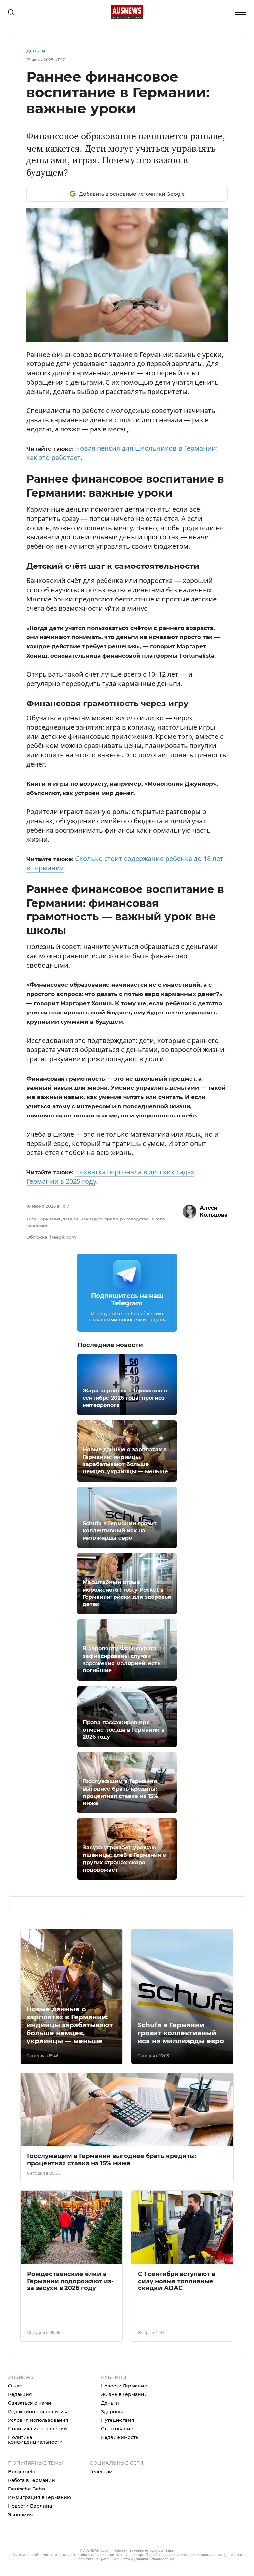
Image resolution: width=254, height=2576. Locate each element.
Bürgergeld (22, 2472)
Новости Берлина (30, 2506)
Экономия (21, 2515)
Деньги (36, 51)
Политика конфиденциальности (35, 2440)
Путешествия (118, 2420)
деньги (70, 1219)
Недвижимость (120, 2437)
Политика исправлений (38, 2429)
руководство (134, 1219)
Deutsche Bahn (27, 2489)
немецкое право (99, 1219)
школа (158, 1219)
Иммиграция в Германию (40, 2497)
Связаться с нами (30, 2403)
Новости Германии (124, 2386)
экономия (38, 1225)
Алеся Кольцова (214, 1211)
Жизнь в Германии (124, 2394)
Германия (49, 1219)
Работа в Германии (31, 2480)
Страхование (117, 2429)
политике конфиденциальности (104, 2559)
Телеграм (101, 2472)
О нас (15, 2386)
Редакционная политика (38, 2412)
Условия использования (38, 2420)
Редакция (20, 2394)
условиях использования (154, 2559)
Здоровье (113, 2412)
